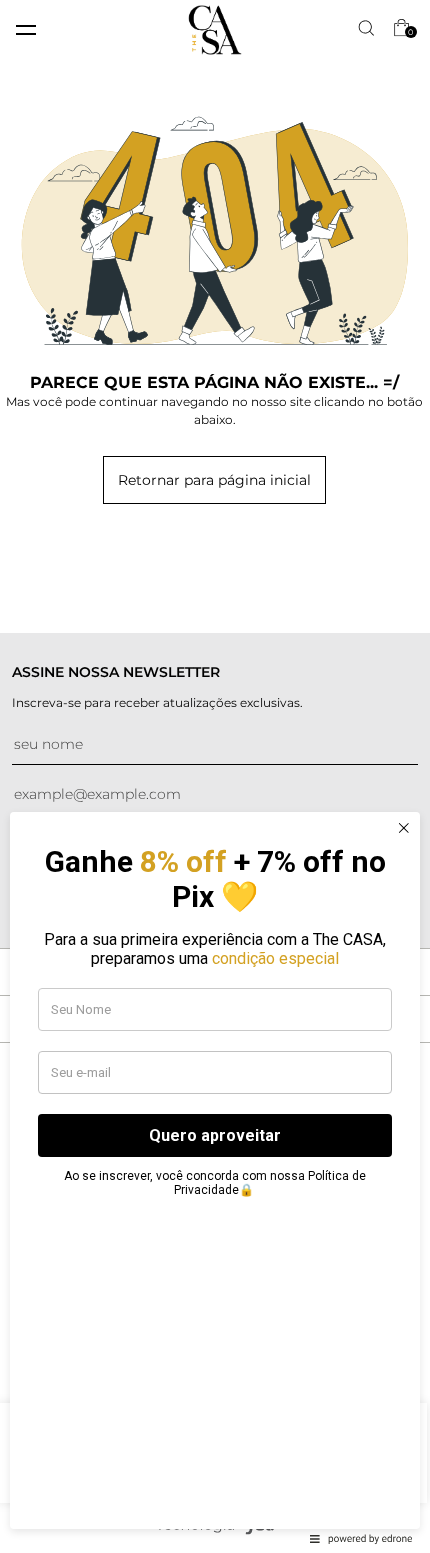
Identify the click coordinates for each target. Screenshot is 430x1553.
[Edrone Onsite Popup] (215, 776)
